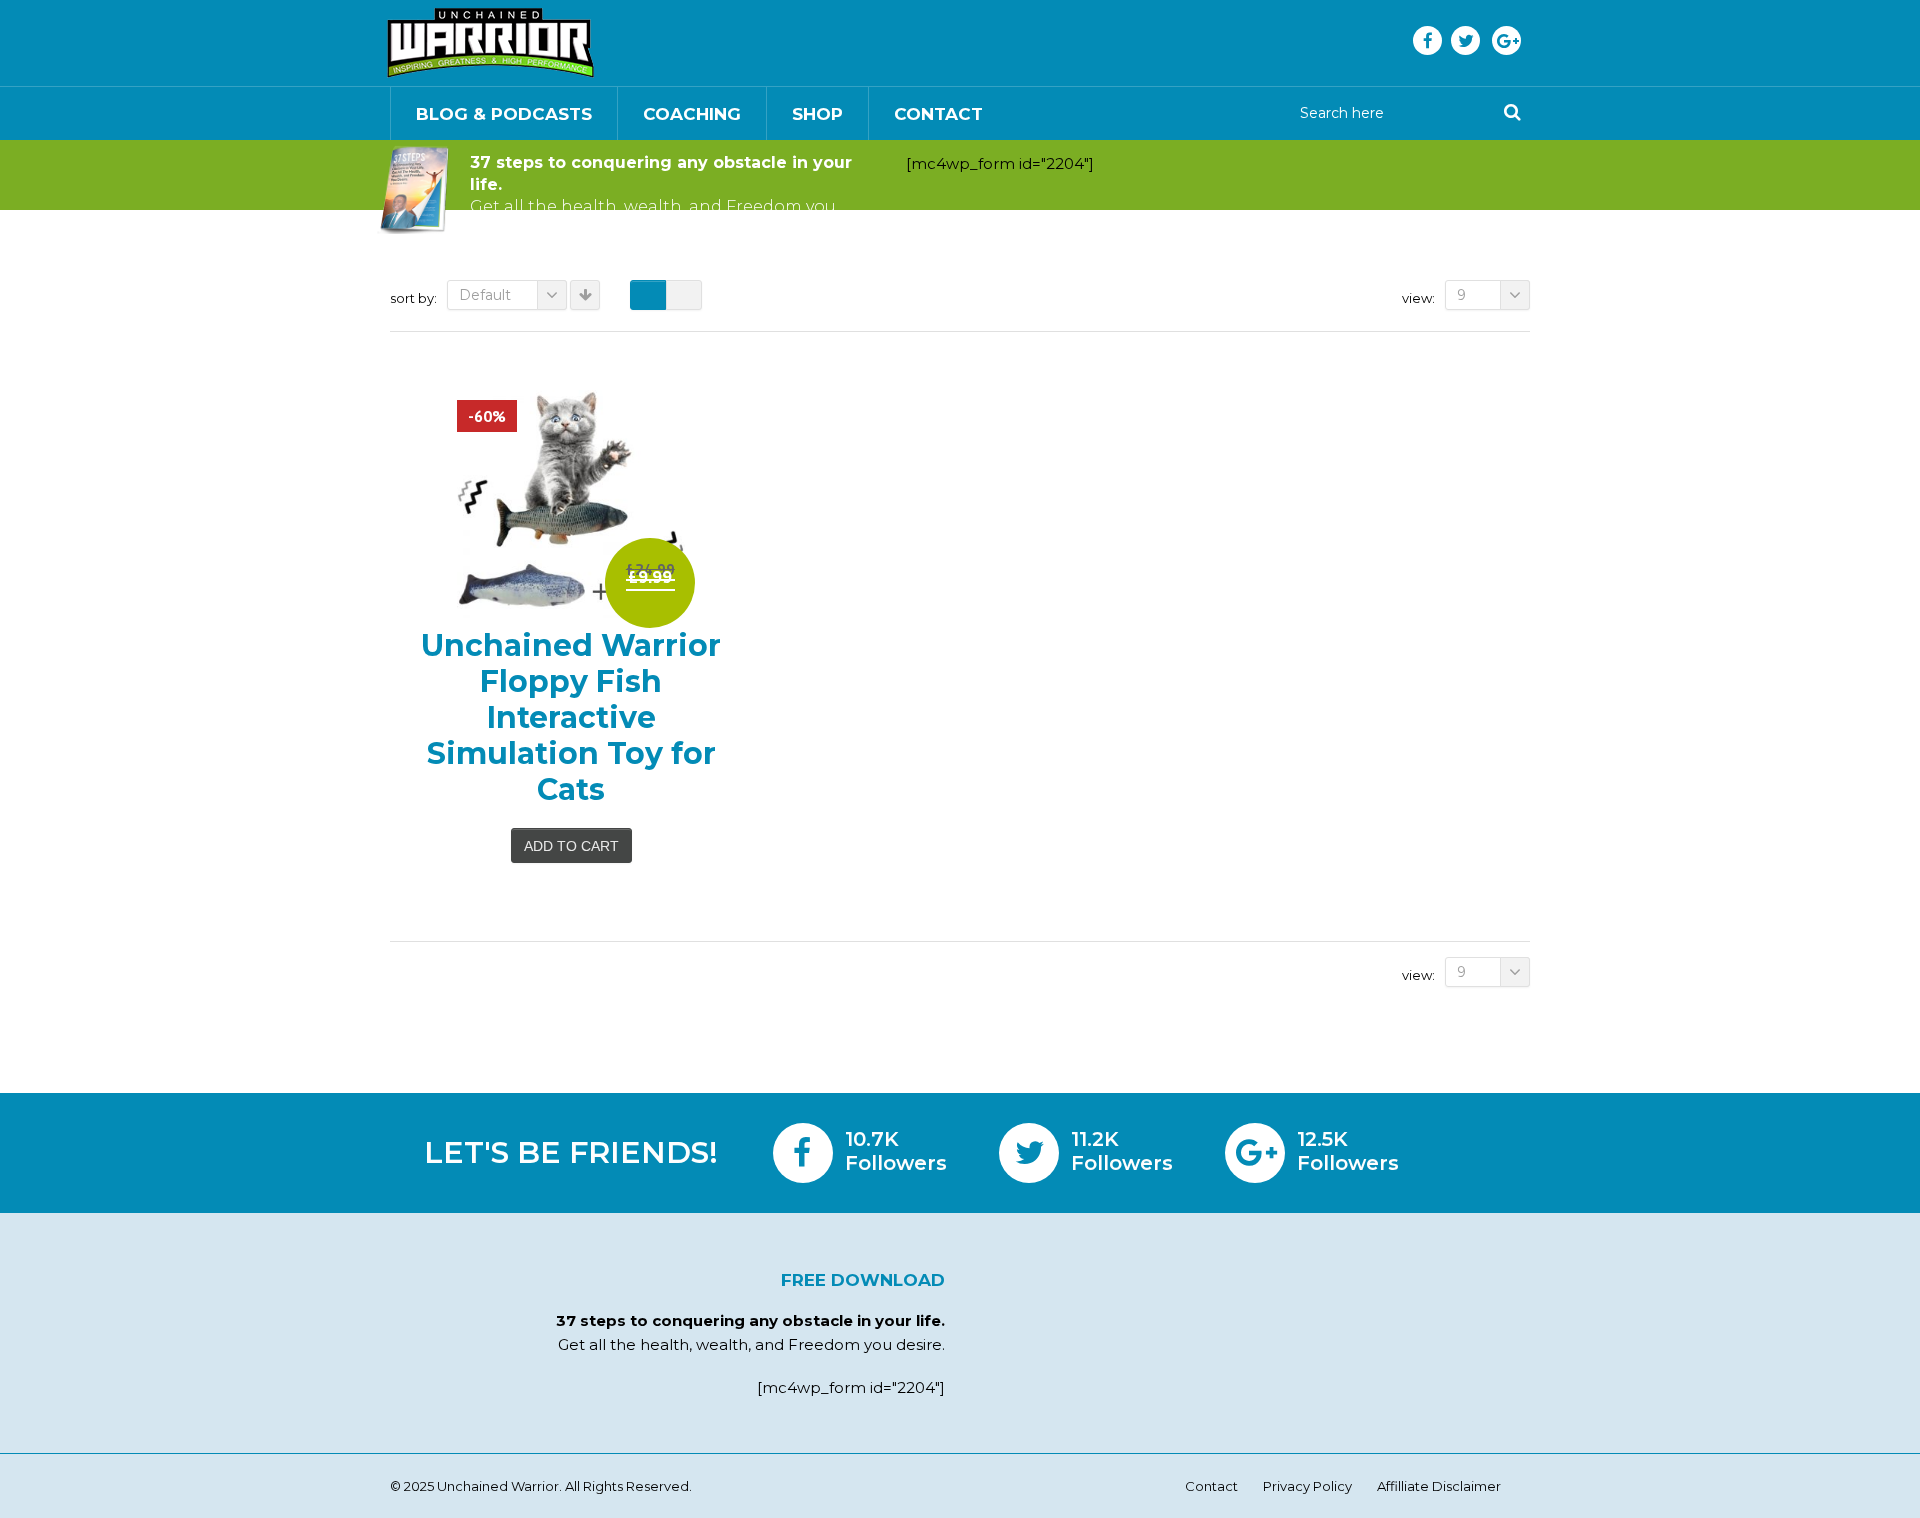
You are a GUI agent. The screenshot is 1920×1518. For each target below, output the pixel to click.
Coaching (692, 114)
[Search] (1512, 113)
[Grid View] (648, 295)
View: (1418, 298)
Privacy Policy (1307, 1486)
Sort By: (413, 298)
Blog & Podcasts (504, 114)
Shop (817, 114)
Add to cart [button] (571, 846)
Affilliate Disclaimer (1439, 1486)
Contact (938, 114)
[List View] (684, 295)
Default (485, 295)
